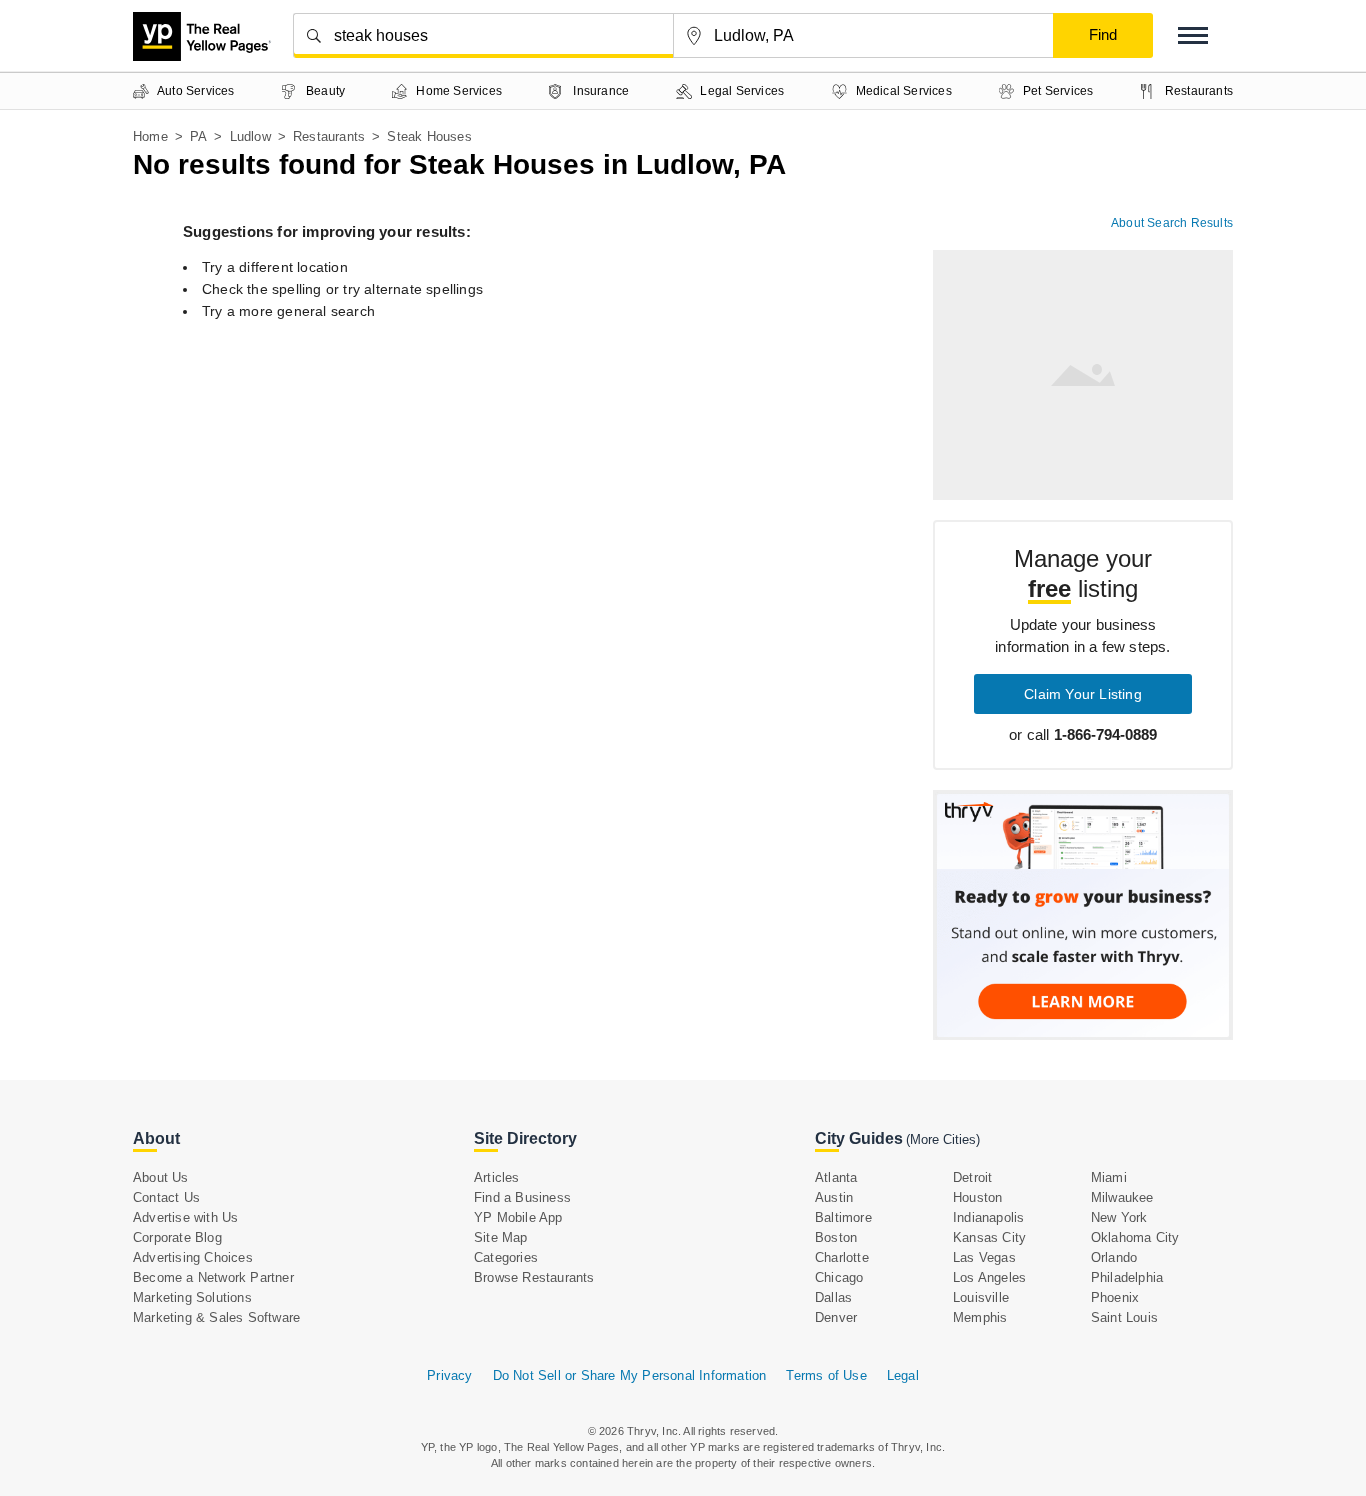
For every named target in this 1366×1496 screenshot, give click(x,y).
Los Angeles (989, 1277)
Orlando (1114, 1257)
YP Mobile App (518, 1217)
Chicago (839, 1277)
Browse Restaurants (534, 1277)
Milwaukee (1122, 1197)
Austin (834, 1197)
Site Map (501, 1237)
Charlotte (842, 1257)
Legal (903, 1375)
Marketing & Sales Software (216, 1317)
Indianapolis (988, 1217)
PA (198, 136)
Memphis (980, 1317)
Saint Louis (1124, 1317)
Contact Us (166, 1197)
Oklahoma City (1135, 1237)
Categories (506, 1257)
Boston (836, 1237)
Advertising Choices (193, 1257)
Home (150, 136)
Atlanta (836, 1177)
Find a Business (522, 1197)
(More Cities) (943, 1139)
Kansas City (989, 1237)
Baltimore (843, 1217)
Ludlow (250, 136)
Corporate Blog (177, 1237)
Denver (836, 1317)
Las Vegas (984, 1257)
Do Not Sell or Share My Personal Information (630, 1375)
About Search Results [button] (1172, 223)
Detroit (972, 1177)
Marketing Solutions (192, 1297)
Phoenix (1115, 1297)
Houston (977, 1197)
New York (1119, 1217)
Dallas (833, 1297)
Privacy (449, 1375)
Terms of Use (826, 1375)
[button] (1193, 35)
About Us (161, 1177)
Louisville (981, 1297)
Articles (497, 1177)
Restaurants (329, 136)
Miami (1109, 1177)
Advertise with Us (185, 1217)
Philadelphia (1127, 1277)
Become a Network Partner (213, 1277)
